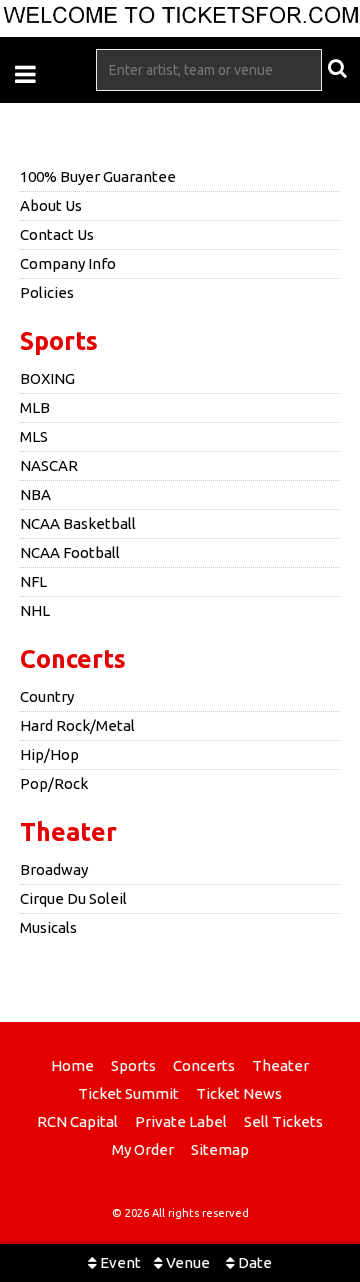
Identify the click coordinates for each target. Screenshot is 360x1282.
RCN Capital (77, 1121)
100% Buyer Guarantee (98, 176)
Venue (186, 1262)
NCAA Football (70, 552)
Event (119, 1262)
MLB (35, 407)
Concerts (73, 659)
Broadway (54, 869)
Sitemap (220, 1149)
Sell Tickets (283, 1121)
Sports (59, 341)
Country (47, 696)
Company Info (68, 263)
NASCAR (49, 465)
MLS (34, 436)
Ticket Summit (128, 1093)
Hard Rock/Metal (77, 725)
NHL (35, 610)
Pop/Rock (54, 783)
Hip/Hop (49, 754)
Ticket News (239, 1093)
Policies (47, 292)
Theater (68, 832)
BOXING (47, 378)
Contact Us (57, 234)
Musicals (48, 927)
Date (253, 1262)
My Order (143, 1149)
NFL (33, 581)
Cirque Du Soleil (73, 898)
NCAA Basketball (78, 523)
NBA (35, 494)
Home (72, 1065)
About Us (51, 205)
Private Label (181, 1121)
